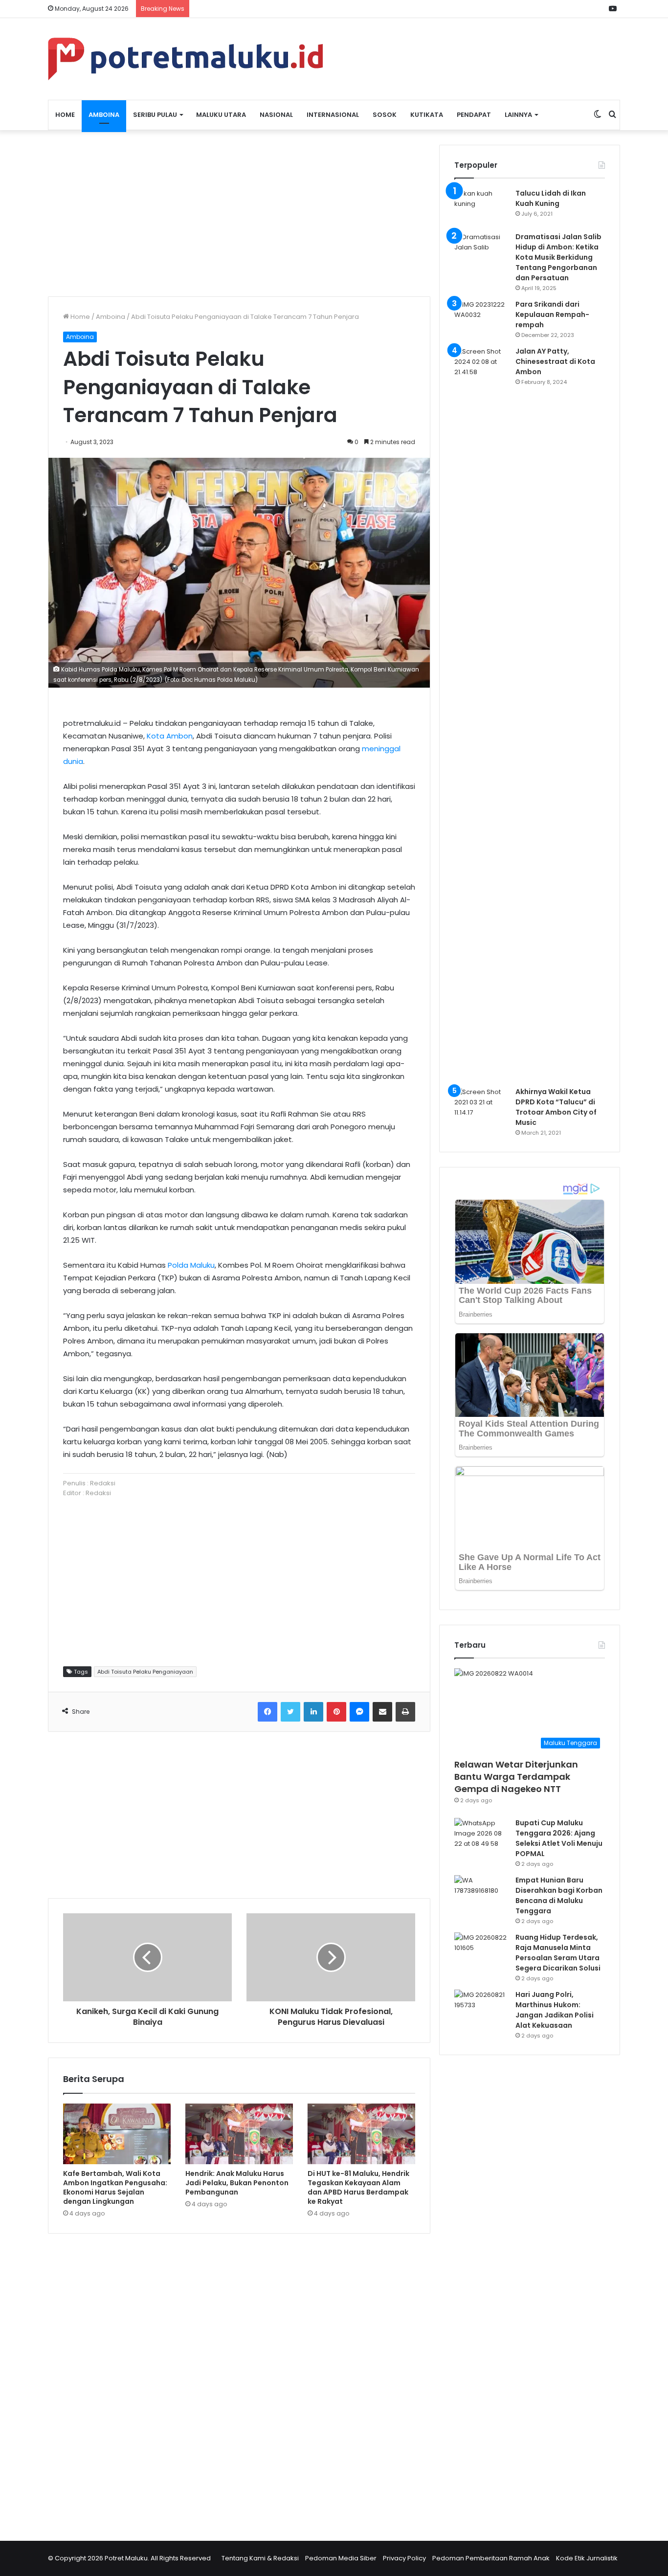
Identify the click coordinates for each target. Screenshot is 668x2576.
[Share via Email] (382, 1712)
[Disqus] (239, 2381)
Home (65, 115)
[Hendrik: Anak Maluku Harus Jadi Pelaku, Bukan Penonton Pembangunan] (239, 2134)
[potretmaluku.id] (185, 59)
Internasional (333, 115)
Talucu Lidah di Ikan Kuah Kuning (551, 198)
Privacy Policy (404, 2558)
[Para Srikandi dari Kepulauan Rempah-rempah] (481, 318)
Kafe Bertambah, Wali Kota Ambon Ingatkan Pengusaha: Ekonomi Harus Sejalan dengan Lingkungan (115, 2187)
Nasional (276, 115)
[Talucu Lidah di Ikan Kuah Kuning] (481, 207)
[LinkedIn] (313, 1712)
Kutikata (427, 115)
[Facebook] (267, 1712)
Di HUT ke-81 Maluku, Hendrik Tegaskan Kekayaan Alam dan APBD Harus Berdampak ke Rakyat (358, 2187)
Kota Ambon (170, 736)
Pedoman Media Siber (341, 2558)
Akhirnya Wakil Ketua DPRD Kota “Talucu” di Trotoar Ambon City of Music (556, 1107)
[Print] (405, 1712)
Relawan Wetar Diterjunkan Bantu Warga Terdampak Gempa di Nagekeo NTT (516, 1777)
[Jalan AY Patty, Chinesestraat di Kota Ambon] (481, 713)
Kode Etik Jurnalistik (587, 2558)
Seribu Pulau (155, 115)
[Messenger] (359, 1712)
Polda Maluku (191, 1265)
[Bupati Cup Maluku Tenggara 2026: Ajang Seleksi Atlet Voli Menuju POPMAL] (481, 1836)
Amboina (104, 115)
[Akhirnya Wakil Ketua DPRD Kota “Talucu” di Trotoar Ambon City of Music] (481, 1105)
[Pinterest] (336, 1712)
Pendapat (474, 115)
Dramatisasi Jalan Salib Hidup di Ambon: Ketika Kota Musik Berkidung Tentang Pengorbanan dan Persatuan (558, 257)
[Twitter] (290, 1712)
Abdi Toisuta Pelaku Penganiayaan (145, 1672)
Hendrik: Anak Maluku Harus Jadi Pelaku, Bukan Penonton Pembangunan (237, 2183)
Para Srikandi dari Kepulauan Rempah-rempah (552, 314)
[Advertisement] (239, 213)
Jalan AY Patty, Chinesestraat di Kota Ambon (555, 361)
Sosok (385, 115)
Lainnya (518, 115)
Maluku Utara (221, 115)
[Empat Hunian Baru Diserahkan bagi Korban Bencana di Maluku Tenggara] (481, 1893)
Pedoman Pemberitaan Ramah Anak (491, 2558)
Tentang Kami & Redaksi (260, 2558)
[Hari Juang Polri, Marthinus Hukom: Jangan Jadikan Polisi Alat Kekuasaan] (481, 2008)
